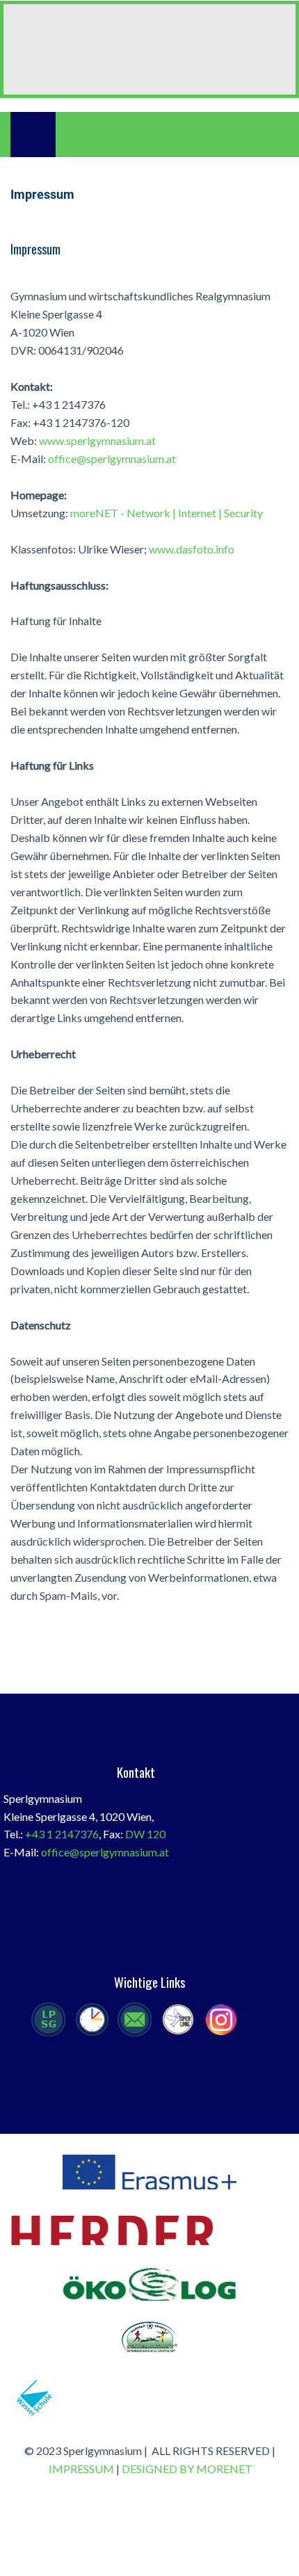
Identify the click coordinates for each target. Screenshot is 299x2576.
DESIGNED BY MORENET (187, 2469)
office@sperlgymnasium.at (112, 459)
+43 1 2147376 (62, 1834)
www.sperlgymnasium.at (97, 440)
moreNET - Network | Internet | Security (167, 513)
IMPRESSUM (81, 2469)
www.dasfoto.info (192, 549)
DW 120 (145, 1834)
